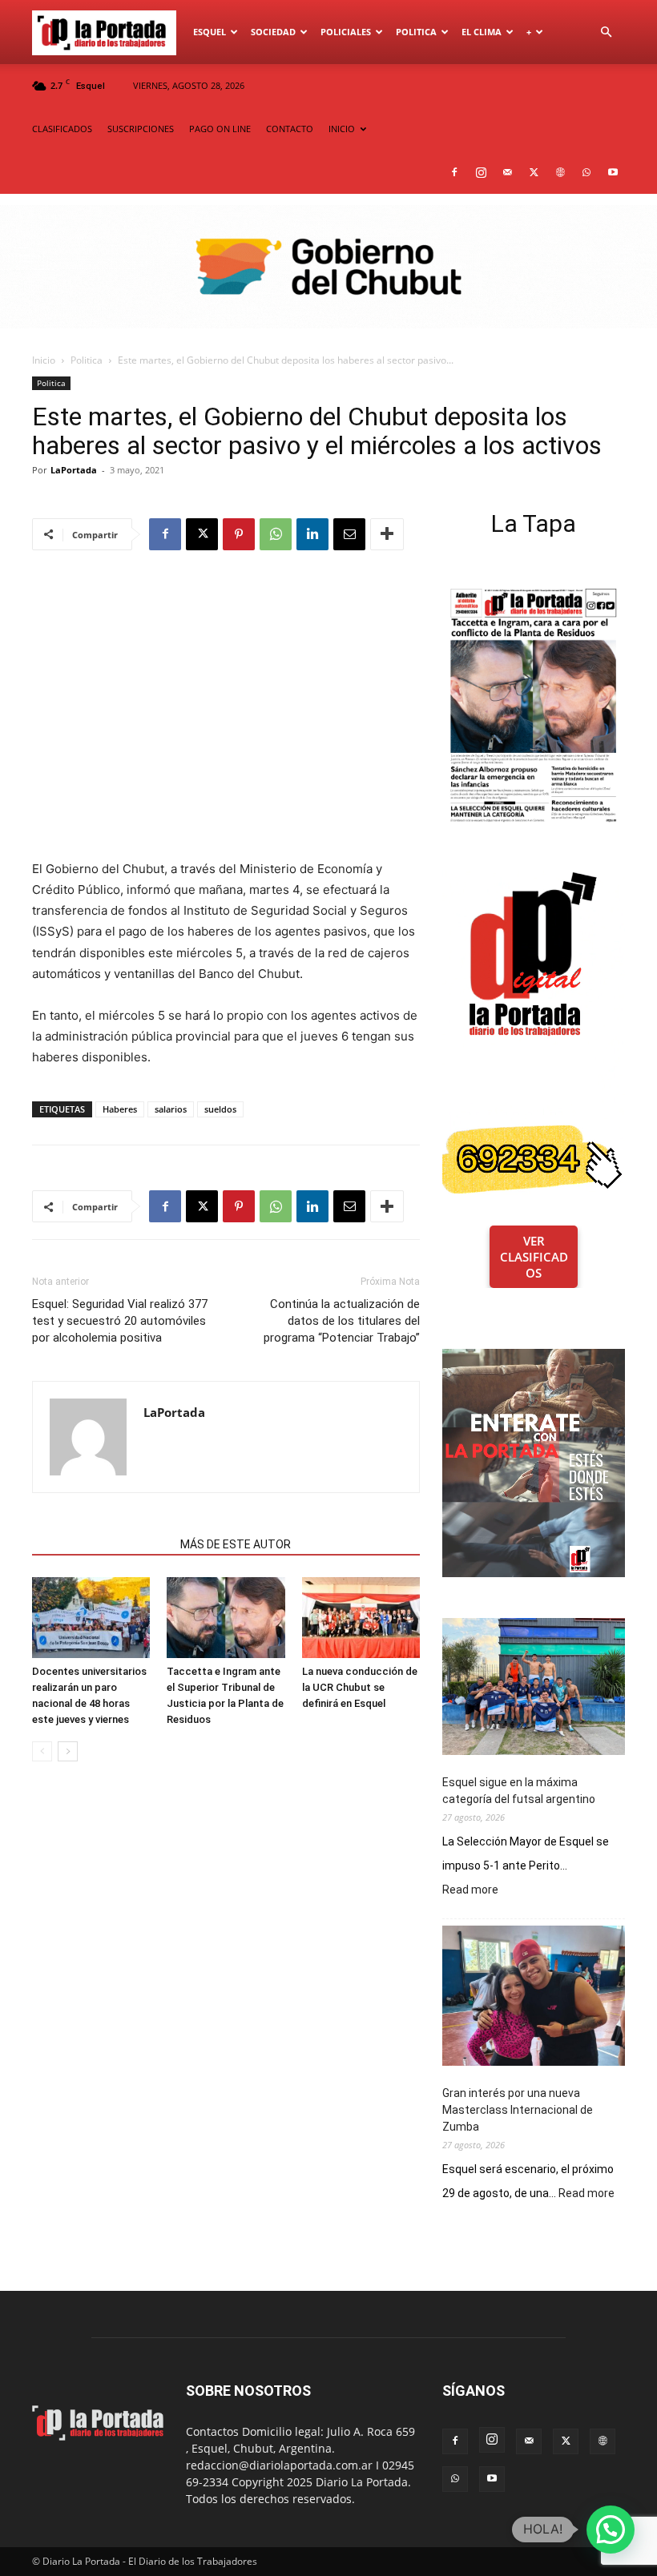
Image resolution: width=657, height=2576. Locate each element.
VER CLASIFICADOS (534, 1257)
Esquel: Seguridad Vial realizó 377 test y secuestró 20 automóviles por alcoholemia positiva (120, 1321)
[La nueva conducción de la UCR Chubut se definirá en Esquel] (361, 1618)
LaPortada (74, 470)
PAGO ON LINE (220, 129)
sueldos (220, 1109)
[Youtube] (613, 172)
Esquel (210, 32)
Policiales (346, 32)
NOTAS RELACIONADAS (101, 1544)
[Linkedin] (312, 534)
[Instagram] (481, 172)
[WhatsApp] (586, 172)
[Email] (349, 534)
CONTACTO (290, 129)
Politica (416, 32)
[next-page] (68, 1751)
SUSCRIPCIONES (141, 129)
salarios (171, 1109)
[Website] (560, 172)
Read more (470, 1890)
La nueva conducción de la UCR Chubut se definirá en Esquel (360, 1687)
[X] (534, 172)
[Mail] (507, 172)
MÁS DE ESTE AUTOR (236, 1544)
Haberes (120, 1109)
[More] (387, 534)
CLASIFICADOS (62, 129)
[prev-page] (42, 1751)
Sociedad (273, 32)
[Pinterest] (239, 534)
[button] (606, 32)
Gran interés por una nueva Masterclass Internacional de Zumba (518, 2110)
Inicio (44, 360)
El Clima (482, 32)
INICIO (342, 129)
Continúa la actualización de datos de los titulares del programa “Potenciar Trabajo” (342, 1321)
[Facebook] (454, 172)
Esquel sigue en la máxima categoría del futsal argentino (519, 1791)
